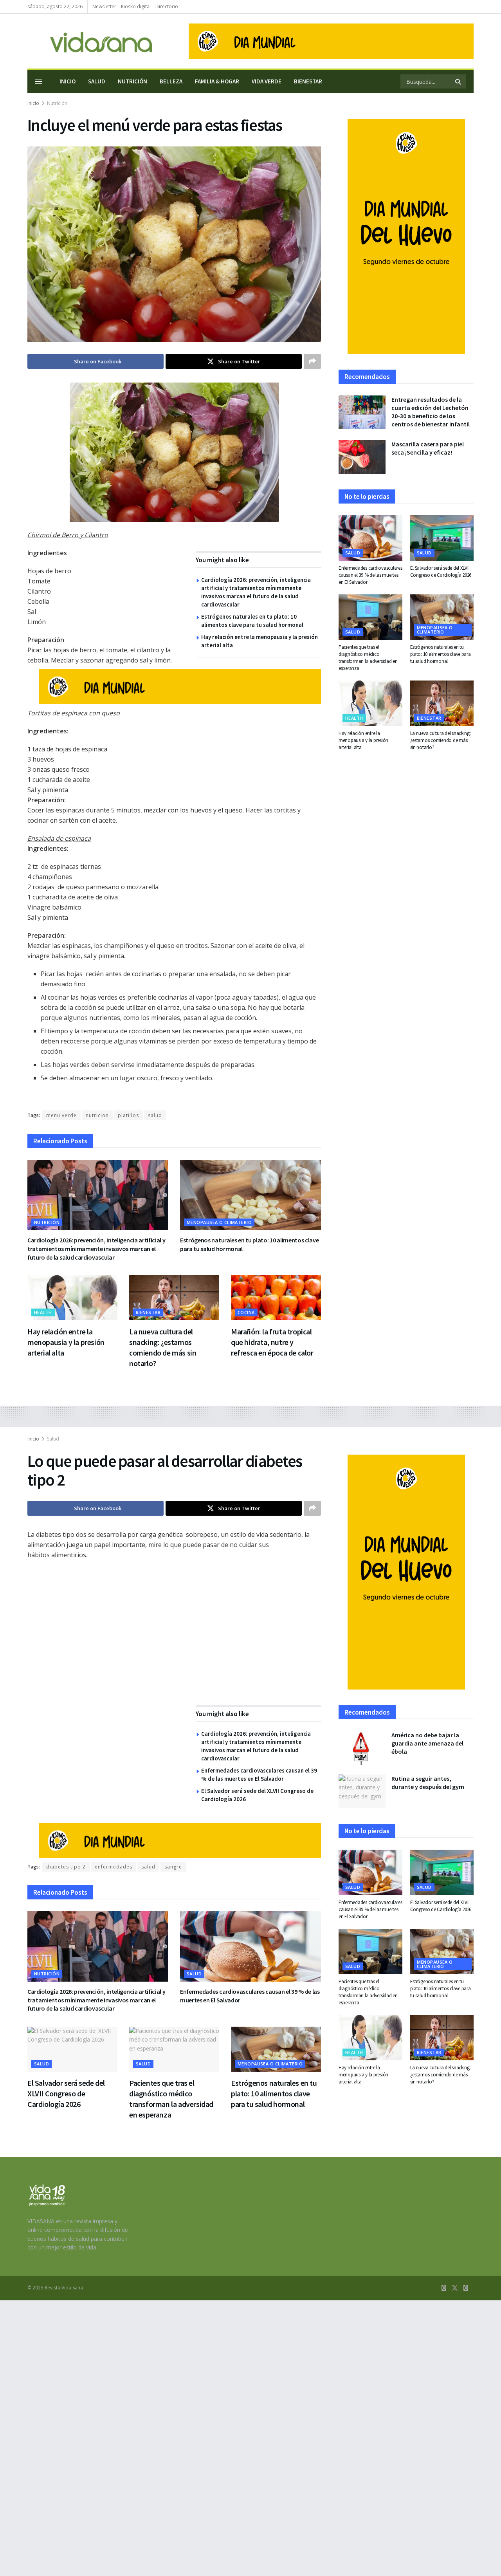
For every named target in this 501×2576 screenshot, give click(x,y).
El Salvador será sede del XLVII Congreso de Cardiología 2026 (441, 571)
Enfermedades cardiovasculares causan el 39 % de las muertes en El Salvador (370, 575)
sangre (173, 1867)
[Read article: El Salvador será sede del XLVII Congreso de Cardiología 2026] (442, 538)
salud (155, 1115)
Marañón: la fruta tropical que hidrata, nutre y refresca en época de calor (272, 1342)
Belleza (171, 81)
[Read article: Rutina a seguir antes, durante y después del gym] (362, 1791)
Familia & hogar (217, 81)
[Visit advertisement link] (331, 41)
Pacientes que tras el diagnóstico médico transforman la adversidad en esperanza (368, 658)
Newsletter (104, 6)
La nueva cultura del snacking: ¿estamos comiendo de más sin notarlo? (441, 740)
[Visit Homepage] (90, 41)
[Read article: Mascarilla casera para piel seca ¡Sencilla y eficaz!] (362, 457)
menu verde (61, 1115)
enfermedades (114, 1867)
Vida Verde (267, 81)
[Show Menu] (39, 81)
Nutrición (132, 81)
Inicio (68, 81)
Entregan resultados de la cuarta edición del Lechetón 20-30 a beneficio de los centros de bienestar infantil (431, 412)
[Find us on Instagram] (466, 2288)
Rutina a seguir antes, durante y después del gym (428, 1783)
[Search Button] (459, 81)
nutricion (97, 1115)
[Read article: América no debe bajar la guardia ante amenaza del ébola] (362, 1748)
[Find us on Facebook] (444, 2288)
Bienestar (308, 81)
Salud (97, 81)
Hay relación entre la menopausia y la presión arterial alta (66, 1342)
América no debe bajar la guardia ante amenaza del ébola (427, 1743)
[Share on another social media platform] (312, 361)
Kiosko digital (136, 6)
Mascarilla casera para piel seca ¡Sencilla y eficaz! (428, 448)
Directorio (167, 6)
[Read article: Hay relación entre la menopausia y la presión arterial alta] (72, 1298)
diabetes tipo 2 (66, 1867)
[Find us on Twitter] (455, 2288)
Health (43, 1312)
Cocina (246, 1312)
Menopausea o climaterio (219, 1222)
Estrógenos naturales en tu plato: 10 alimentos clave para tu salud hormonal (441, 654)
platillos (128, 1115)
